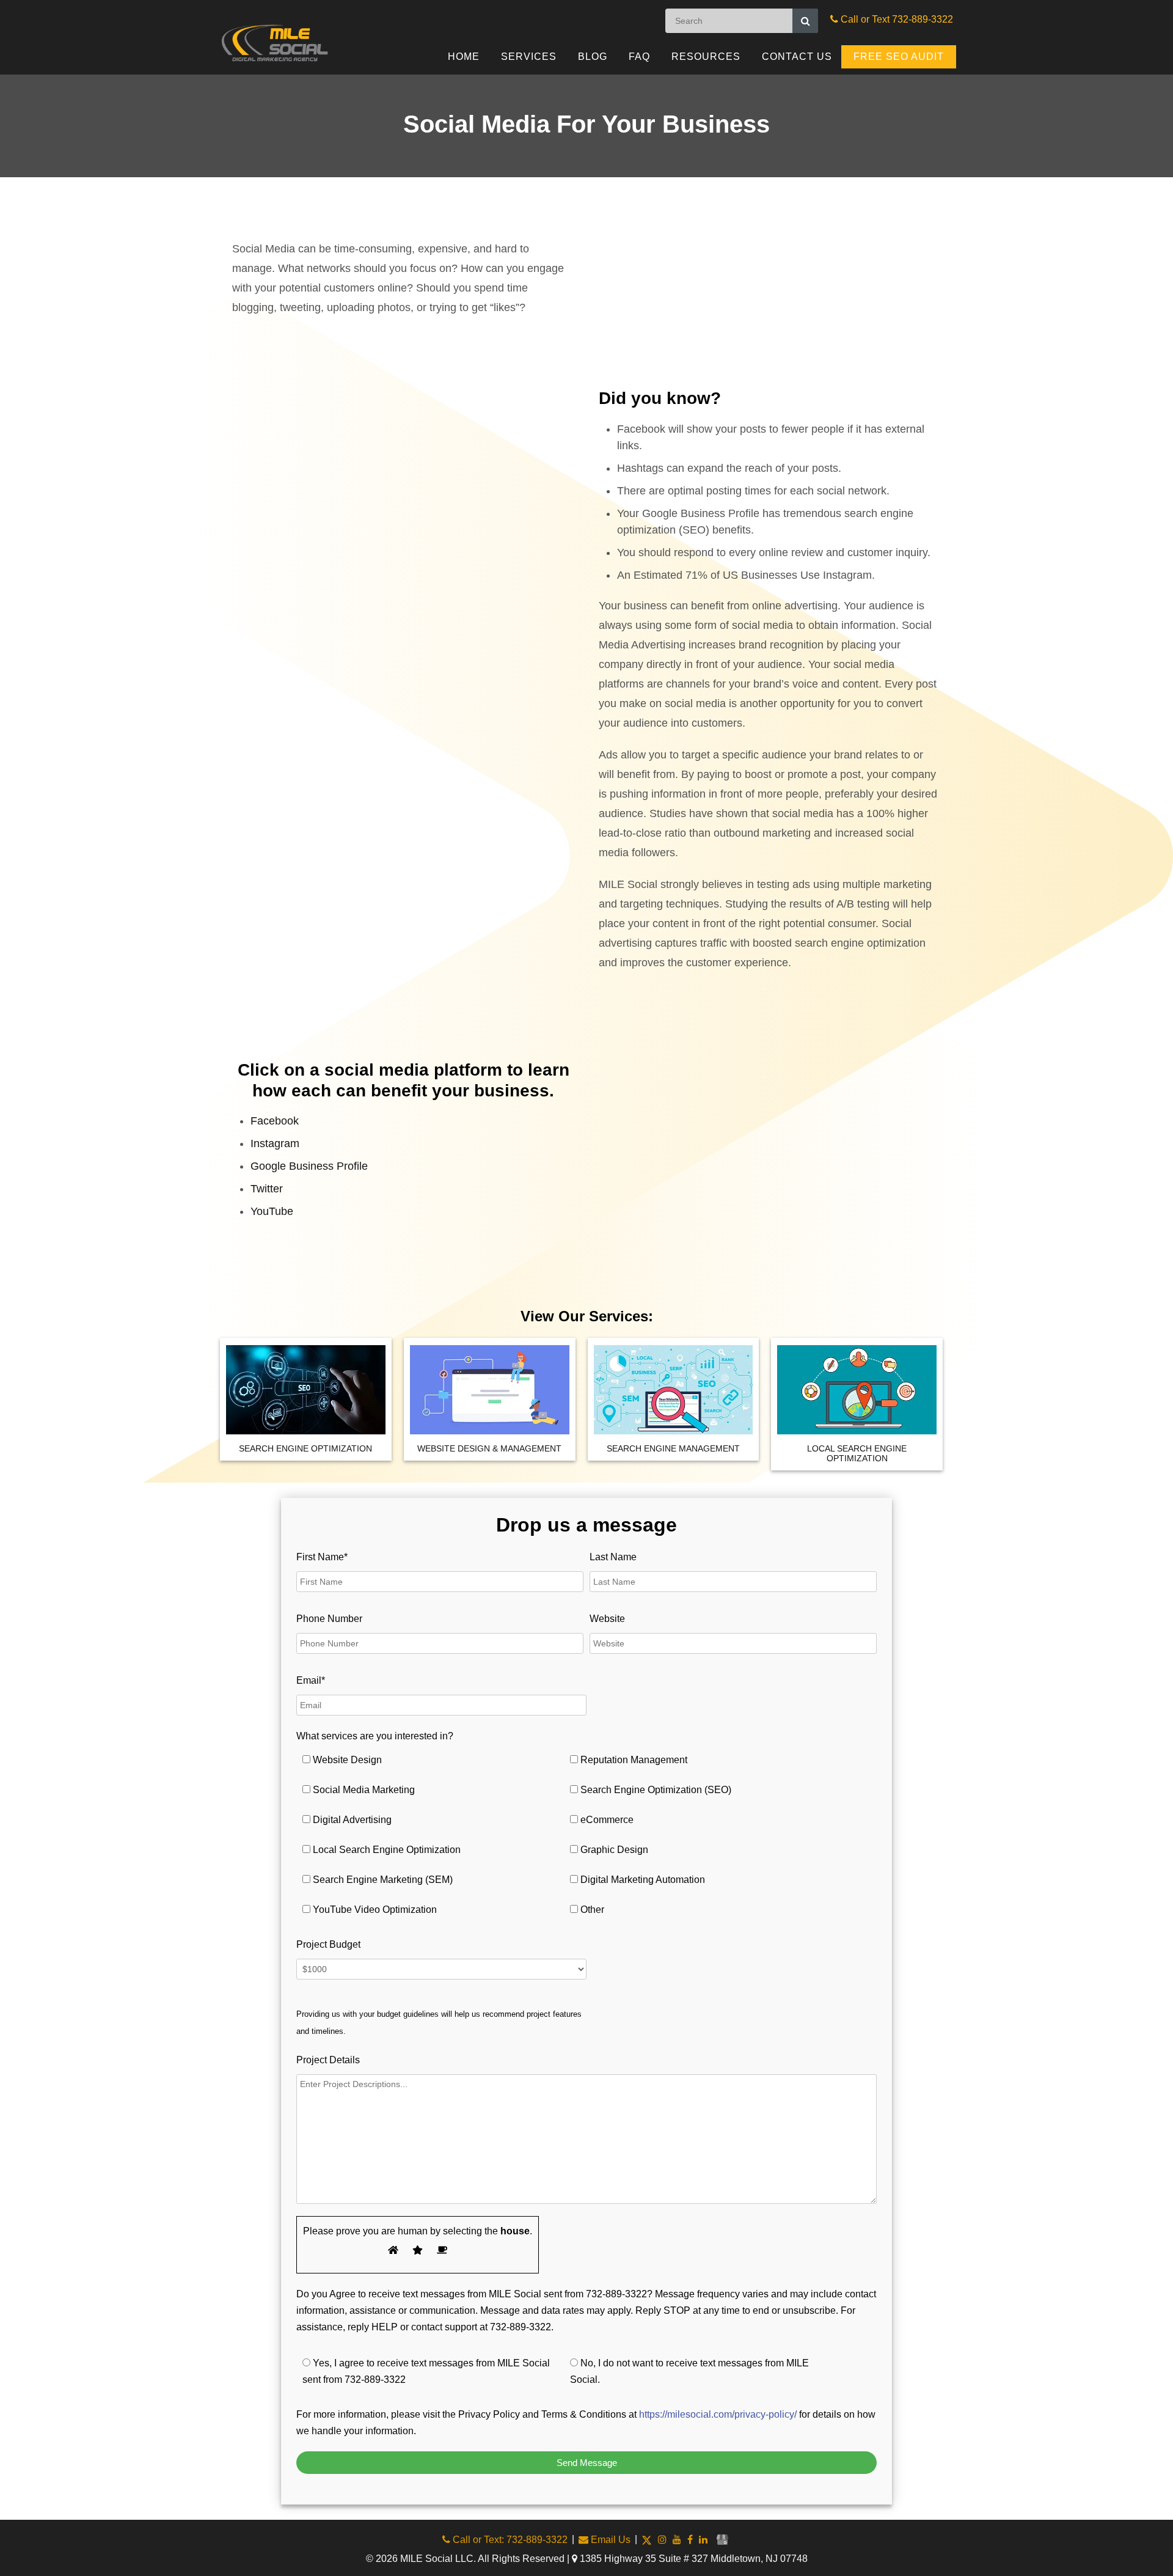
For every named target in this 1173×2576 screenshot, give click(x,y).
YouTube (272, 1211)
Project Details (328, 2060)
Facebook (275, 1121)
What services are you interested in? (375, 1736)
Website (607, 1619)
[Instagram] (662, 2540)
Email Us (609, 2540)
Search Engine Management (673, 1448)
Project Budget (328, 1944)
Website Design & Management (489, 1448)
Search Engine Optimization (305, 1448)
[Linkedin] (703, 2540)
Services (529, 57)
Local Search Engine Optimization (857, 1453)
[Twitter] (647, 2540)
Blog (593, 57)
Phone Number (329, 1619)
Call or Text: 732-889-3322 (509, 2540)
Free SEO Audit (899, 57)
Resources (706, 57)
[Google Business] (722, 2540)
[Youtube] (677, 2540)
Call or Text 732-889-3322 (896, 19)
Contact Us (797, 57)
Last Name (613, 1557)
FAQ (639, 57)
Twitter (267, 1189)
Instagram (275, 1143)
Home (464, 57)
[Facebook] (690, 2540)
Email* (311, 1680)
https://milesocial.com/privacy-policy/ (718, 2414)
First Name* (322, 1557)
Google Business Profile (309, 1166)
